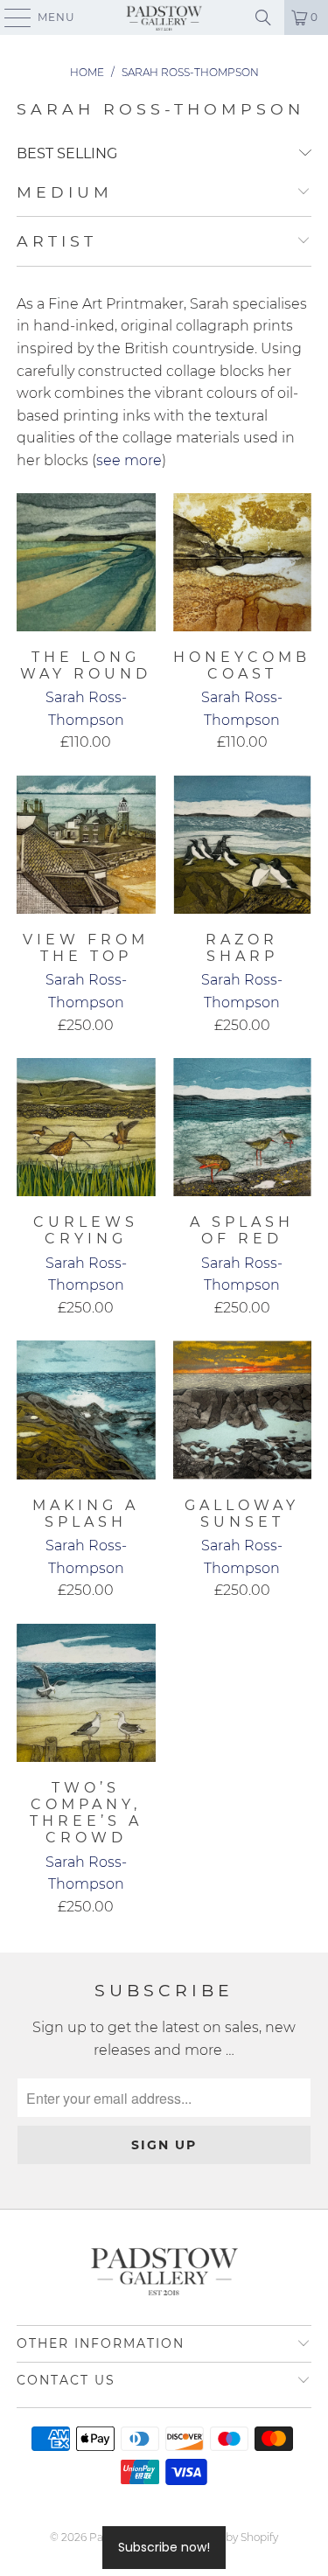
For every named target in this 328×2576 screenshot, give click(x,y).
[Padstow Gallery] (164, 17)
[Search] (263, 17)
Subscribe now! (164, 2547)
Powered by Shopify (227, 2537)
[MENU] (10, 17)
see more (129, 460)
